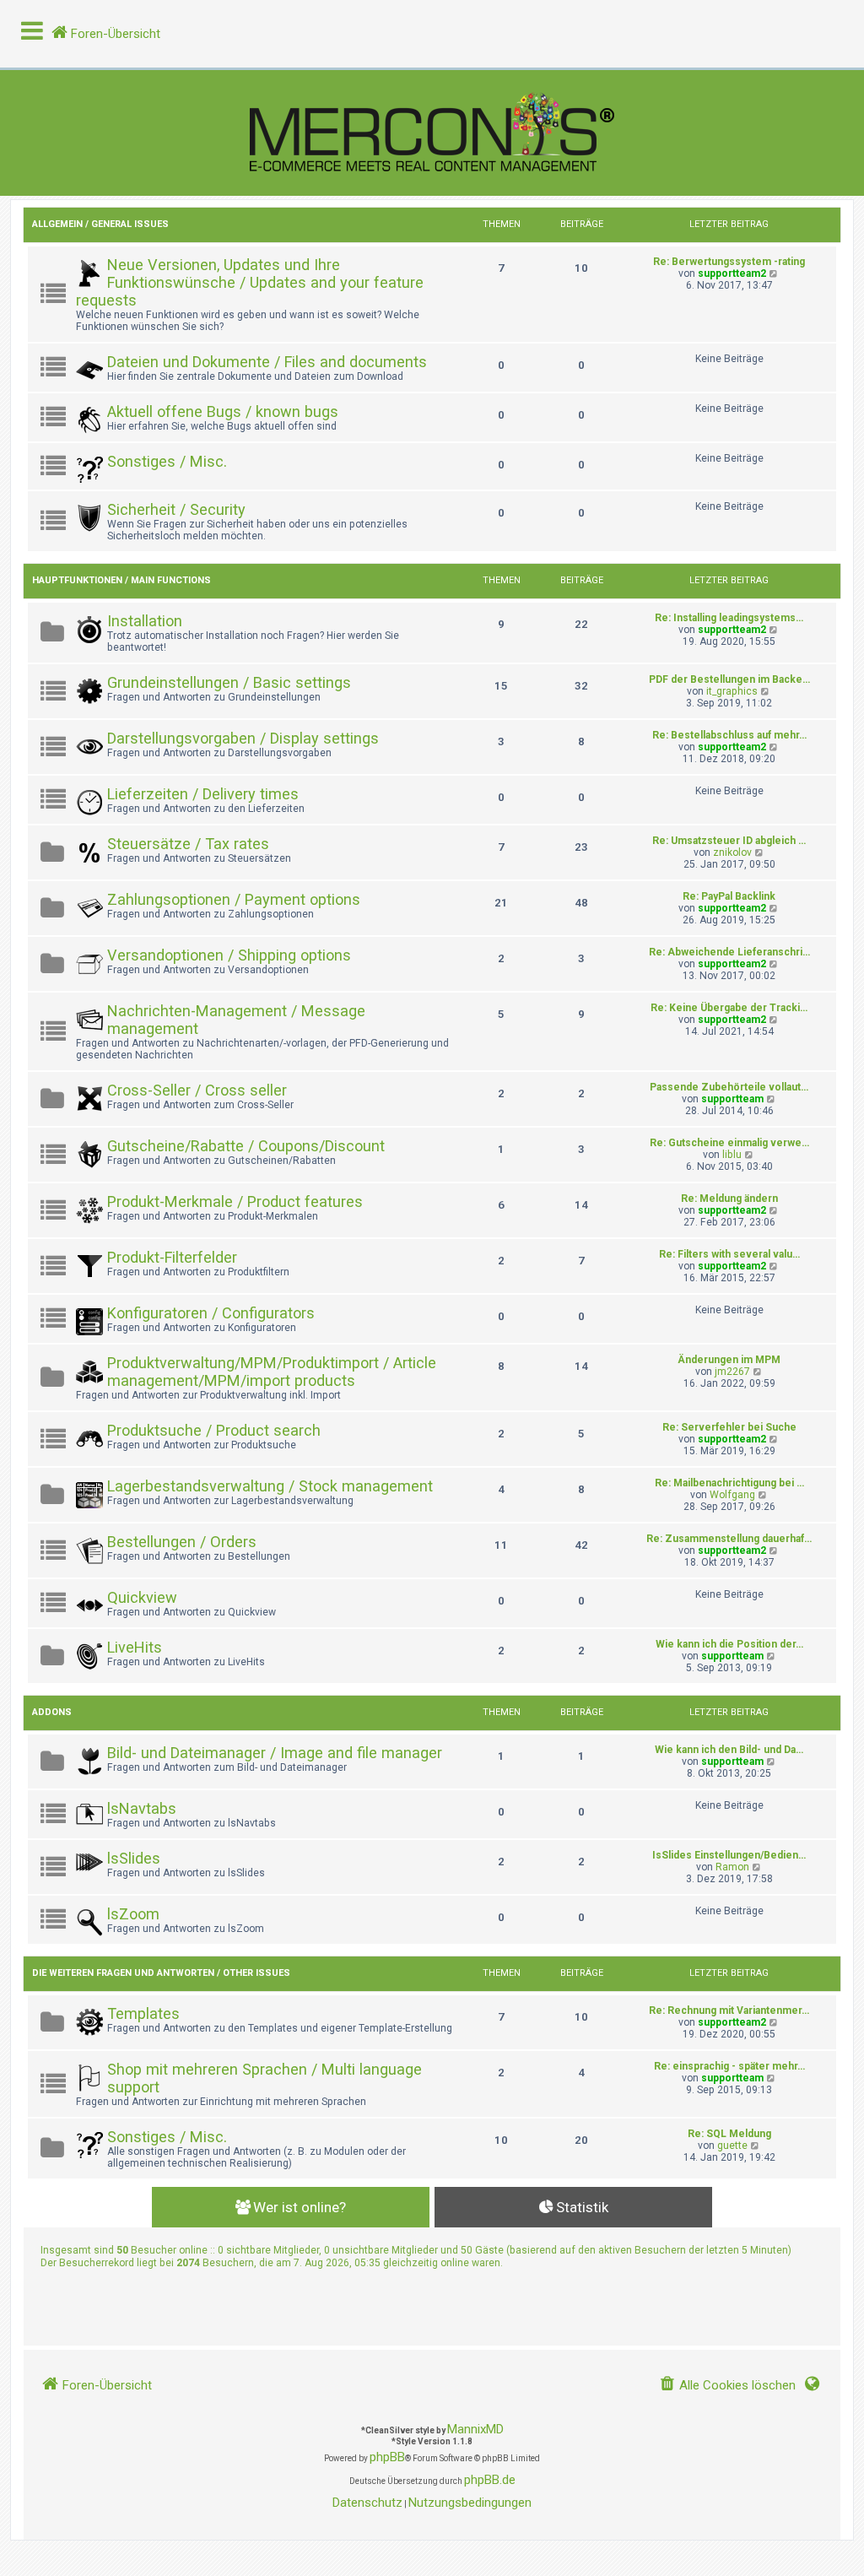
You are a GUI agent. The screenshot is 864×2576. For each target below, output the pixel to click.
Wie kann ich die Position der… (729, 1644)
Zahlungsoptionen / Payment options (234, 899)
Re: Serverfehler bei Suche (729, 1427)
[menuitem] (727, 2386)
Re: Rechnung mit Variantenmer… (729, 2010)
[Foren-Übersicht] (432, 133)
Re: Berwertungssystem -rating (729, 262)
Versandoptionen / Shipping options (229, 955)
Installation (145, 621)
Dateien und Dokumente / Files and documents (267, 362)
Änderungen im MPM (729, 1360)
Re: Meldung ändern (729, 1199)
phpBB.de (490, 2480)
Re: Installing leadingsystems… (729, 618)
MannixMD (475, 2429)
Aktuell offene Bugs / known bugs (223, 411)
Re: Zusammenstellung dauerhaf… (729, 1539)
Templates (143, 2013)
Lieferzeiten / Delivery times (203, 794)
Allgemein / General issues (100, 224)
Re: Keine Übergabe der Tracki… (729, 1008)
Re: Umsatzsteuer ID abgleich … (729, 841)
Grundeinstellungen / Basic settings (229, 682)
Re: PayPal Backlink (729, 896)
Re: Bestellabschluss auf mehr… (729, 735)
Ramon (732, 1867)
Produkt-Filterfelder (172, 1257)
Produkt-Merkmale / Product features (235, 1201)
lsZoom (133, 1914)
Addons (52, 1712)
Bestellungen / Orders (182, 1542)
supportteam (732, 1099)
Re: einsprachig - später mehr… (729, 2066)
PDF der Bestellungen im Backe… (729, 679)
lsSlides (134, 1858)
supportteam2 (732, 273)
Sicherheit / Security (176, 509)
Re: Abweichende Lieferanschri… (729, 952)
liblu (732, 1155)
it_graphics (732, 691)
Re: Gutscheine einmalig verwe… (729, 1143)
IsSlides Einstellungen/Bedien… (729, 1855)
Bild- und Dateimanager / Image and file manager (275, 1753)
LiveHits (135, 1647)
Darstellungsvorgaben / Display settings (243, 738)
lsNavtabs (142, 1808)
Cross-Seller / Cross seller (197, 1090)
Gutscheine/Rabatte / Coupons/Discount (246, 1146)
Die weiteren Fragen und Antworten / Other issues (161, 1973)
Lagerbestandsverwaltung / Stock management (270, 1486)
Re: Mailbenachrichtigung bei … (729, 1483)
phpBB (387, 2457)
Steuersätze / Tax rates (188, 844)
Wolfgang (732, 1495)
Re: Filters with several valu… (729, 1254)
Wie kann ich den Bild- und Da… (729, 1750)
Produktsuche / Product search (214, 1430)
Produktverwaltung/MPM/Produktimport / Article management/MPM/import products (272, 1372)
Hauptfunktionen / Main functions (121, 580)
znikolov (732, 852)
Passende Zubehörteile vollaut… (729, 1087)
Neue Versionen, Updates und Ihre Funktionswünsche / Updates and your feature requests (250, 282)
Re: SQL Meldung (729, 2134)
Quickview (142, 1597)
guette (732, 2146)
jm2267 (732, 1372)
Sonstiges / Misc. (167, 461)
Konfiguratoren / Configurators (211, 1313)
